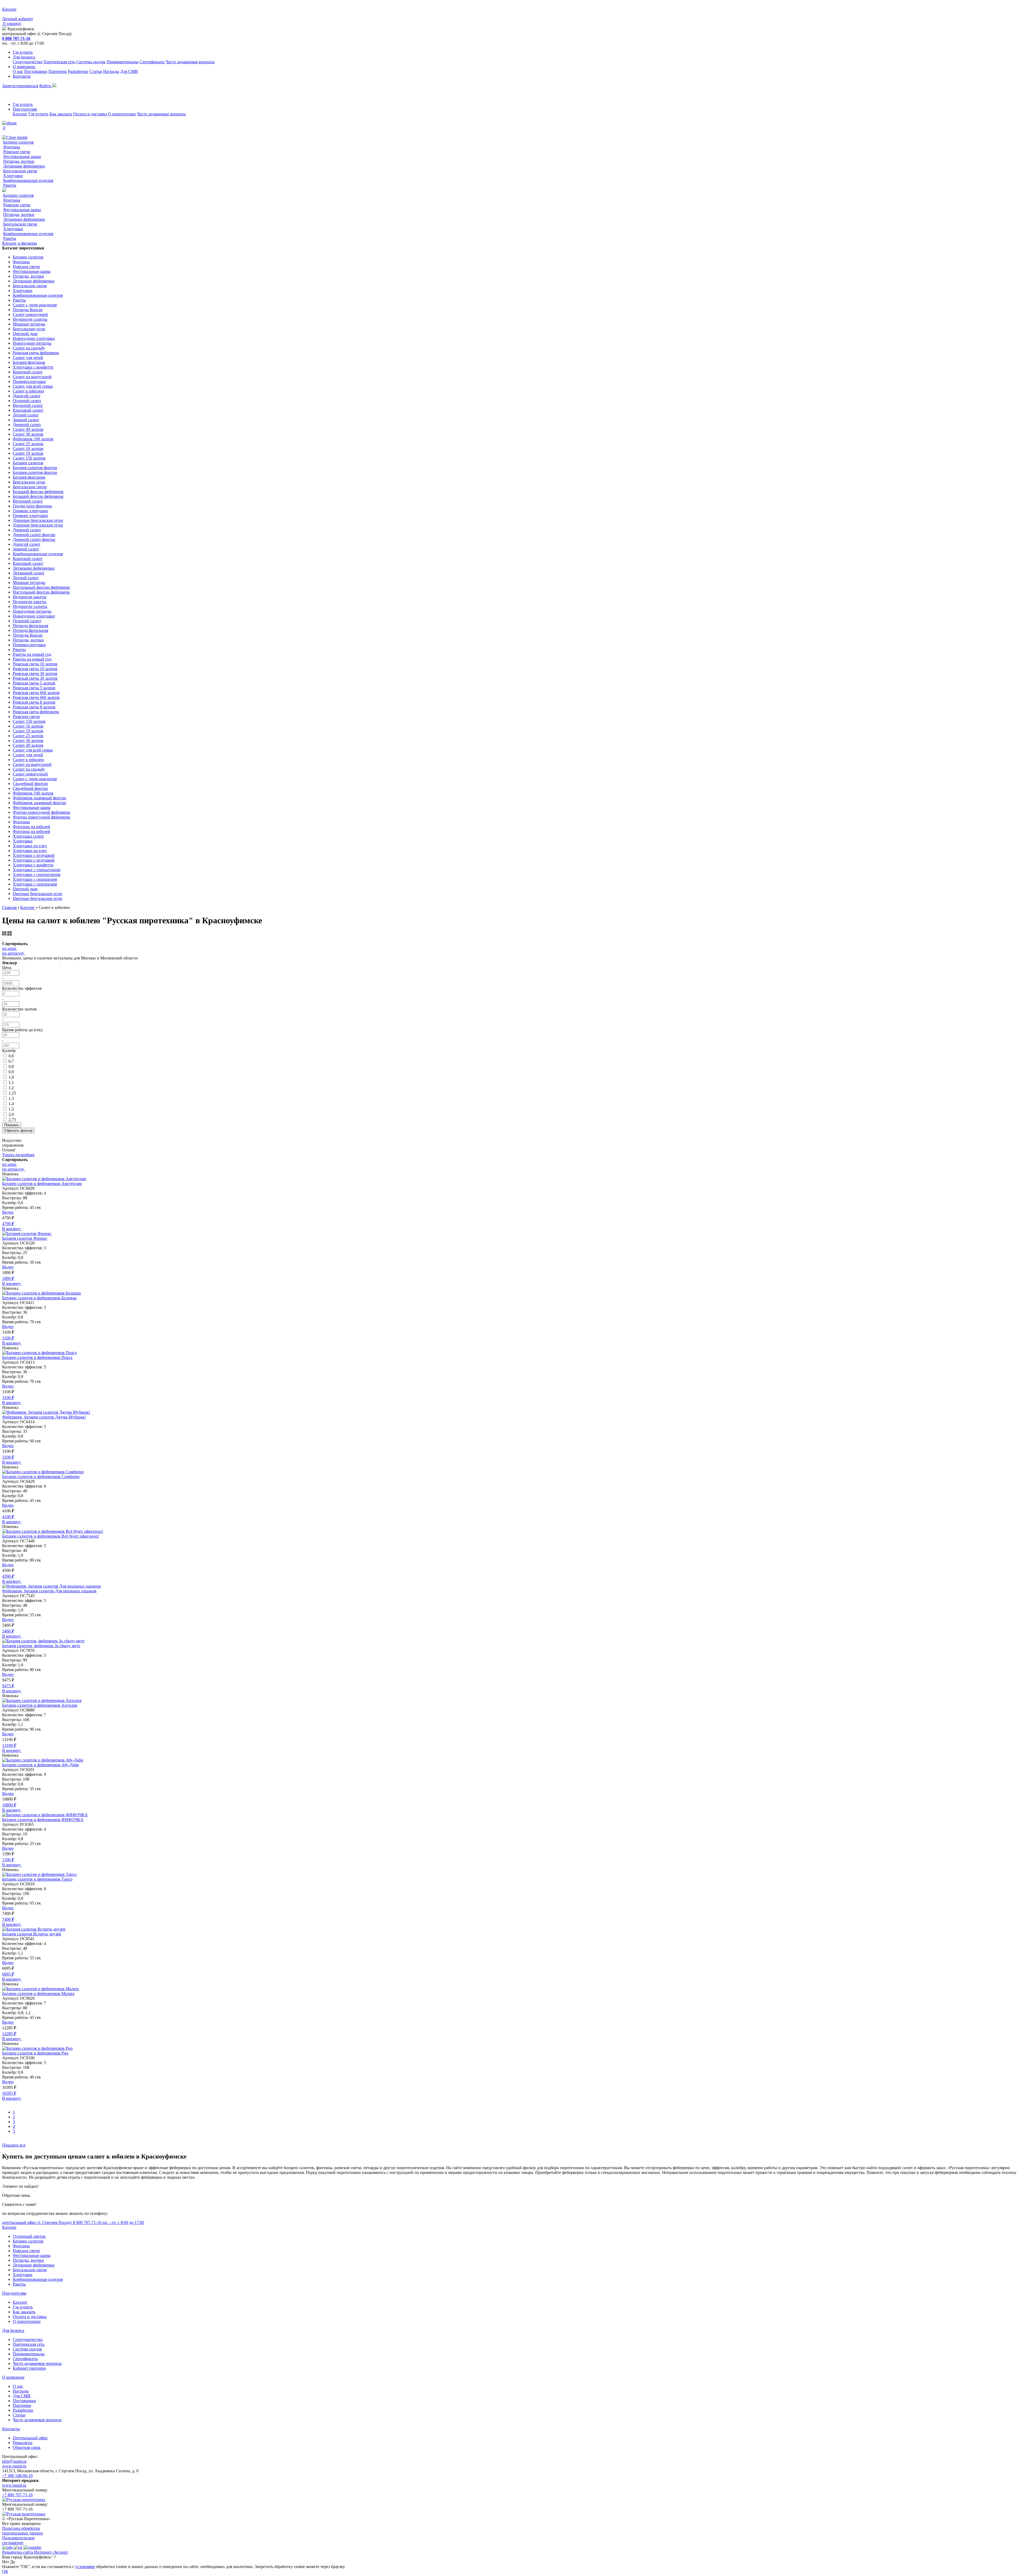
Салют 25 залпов (28, 444)
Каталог (20, 114)
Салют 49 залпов (28, 429)
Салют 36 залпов (28, 434)
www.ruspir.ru (14, 2466)
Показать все (14, 2145)
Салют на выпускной (32, 377)
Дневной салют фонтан (34, 535)
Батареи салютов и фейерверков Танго (37, 1879)
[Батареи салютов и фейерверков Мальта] (40, 1989)
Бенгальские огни (29, 329)
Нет (6, 2562)
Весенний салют (28, 405)
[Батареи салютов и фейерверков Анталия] (42, 1700)
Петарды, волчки (19, 161)
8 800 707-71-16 (16, 38)
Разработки (78, 71)
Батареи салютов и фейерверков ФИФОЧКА (43, 1820)
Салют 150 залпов (29, 458)
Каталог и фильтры (20, 243)
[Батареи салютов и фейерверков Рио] (37, 2048)
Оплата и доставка (90, 114)
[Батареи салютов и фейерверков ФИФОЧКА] (45, 1815)
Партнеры (58, 71)
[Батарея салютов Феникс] (27, 1233)
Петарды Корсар (28, 310)
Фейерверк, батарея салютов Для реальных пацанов (49, 1591)
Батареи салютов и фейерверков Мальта (38, 1993)
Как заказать (61, 114)
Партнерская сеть (59, 62)
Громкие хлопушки (30, 511)
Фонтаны (12, 147)
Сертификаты (152, 62)
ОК (5, 2571)
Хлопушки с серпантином (37, 870)
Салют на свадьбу (29, 348)
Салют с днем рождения (35, 305)
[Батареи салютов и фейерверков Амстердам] (44, 1179)
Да (12, 2562)
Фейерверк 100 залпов (33, 439)
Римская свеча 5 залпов (34, 683)
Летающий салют (29, 573)
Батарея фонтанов (29, 362)
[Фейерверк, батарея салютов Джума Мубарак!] (46, 1412)
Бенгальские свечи (20, 171)
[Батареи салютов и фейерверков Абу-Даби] (43, 1760)
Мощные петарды (29, 324)
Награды (111, 71)
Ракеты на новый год (32, 654)
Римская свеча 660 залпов (36, 693)
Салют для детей (28, 358)
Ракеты (10, 185)
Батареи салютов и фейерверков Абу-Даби (41, 1765)
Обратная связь (27, 2447)
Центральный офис (30, 2438)
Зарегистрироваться (20, 86)
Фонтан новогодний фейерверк (41, 812)
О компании (24, 67)
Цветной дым (25, 334)
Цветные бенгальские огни (37, 894)
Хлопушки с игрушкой (34, 855)
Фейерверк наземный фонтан (39, 798)
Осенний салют (27, 401)
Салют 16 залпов (28, 448)
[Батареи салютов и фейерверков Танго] (39, 1874)
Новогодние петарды (32, 343)
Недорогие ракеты (30, 597)
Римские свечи (17, 152)
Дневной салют (27, 425)
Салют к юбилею (28, 391)
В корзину (12, 1229)
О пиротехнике (122, 114)
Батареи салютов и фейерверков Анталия (40, 1705)
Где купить (23, 52)
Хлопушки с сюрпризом (35, 879)
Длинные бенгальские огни (38, 520)
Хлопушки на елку (30, 846)
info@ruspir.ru (14, 2461)
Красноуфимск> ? (40, 2557)
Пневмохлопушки (29, 381)
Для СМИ (129, 71)
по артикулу (13, 953)
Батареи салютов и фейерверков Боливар (39, 1298)
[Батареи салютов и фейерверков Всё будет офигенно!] (53, 1531)
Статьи (96, 71)
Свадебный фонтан (30, 784)
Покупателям (25, 109)
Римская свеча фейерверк (36, 353)
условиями (85, 2567)
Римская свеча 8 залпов (34, 702)
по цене (9, 948)
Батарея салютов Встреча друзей (32, 1934)
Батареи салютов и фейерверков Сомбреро (41, 1477)
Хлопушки (13, 176)
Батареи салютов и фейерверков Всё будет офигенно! (51, 1536)
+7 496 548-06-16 (17, 2476)
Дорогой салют (27, 396)
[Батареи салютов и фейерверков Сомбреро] (43, 1472)
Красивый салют (28, 410)
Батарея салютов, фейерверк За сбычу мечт (41, 1646)
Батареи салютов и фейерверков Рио (35, 2053)
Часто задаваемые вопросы (190, 62)
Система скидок (91, 62)
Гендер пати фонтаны (32, 506)
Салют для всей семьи (33, 386)
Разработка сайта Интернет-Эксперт (35, 2552)
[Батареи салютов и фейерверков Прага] (39, 1353)
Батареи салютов (18, 142)
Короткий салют (28, 372)
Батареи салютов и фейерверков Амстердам (42, 1183)
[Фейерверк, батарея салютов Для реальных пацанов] (51, 1586)
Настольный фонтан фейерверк (41, 587)
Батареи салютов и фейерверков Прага (37, 1357)
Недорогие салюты (30, 319)
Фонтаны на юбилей (32, 827)
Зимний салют (26, 420)
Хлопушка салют (28, 836)
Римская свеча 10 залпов (35, 664)
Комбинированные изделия (28, 180)
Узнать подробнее (18, 1155)
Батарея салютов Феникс (25, 1238)
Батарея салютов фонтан (35, 468)
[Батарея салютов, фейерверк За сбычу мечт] (43, 1641)
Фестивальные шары (22, 156)
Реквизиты (23, 2443)
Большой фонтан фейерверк (38, 492)
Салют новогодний (30, 314)
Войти (46, 86)
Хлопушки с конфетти (33, 367)
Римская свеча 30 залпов (35, 673)
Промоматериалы (123, 62)
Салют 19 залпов (28, 453)
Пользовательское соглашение (18, 2540)
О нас (18, 71)
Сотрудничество (28, 62)
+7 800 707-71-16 (17, 2495)
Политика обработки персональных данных (23, 2531)
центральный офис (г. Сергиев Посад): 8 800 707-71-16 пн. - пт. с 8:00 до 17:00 (73, 2222)
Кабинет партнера (29, 2368)
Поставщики (36, 71)
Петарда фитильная (30, 626)
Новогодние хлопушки (34, 338)
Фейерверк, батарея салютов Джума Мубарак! (44, 1417)
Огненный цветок (29, 2236)
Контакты (22, 76)
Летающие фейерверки (24, 166)
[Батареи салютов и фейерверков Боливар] (41, 1293)
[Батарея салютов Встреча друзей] (34, 1929)
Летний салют (26, 415)
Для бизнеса (24, 57)
